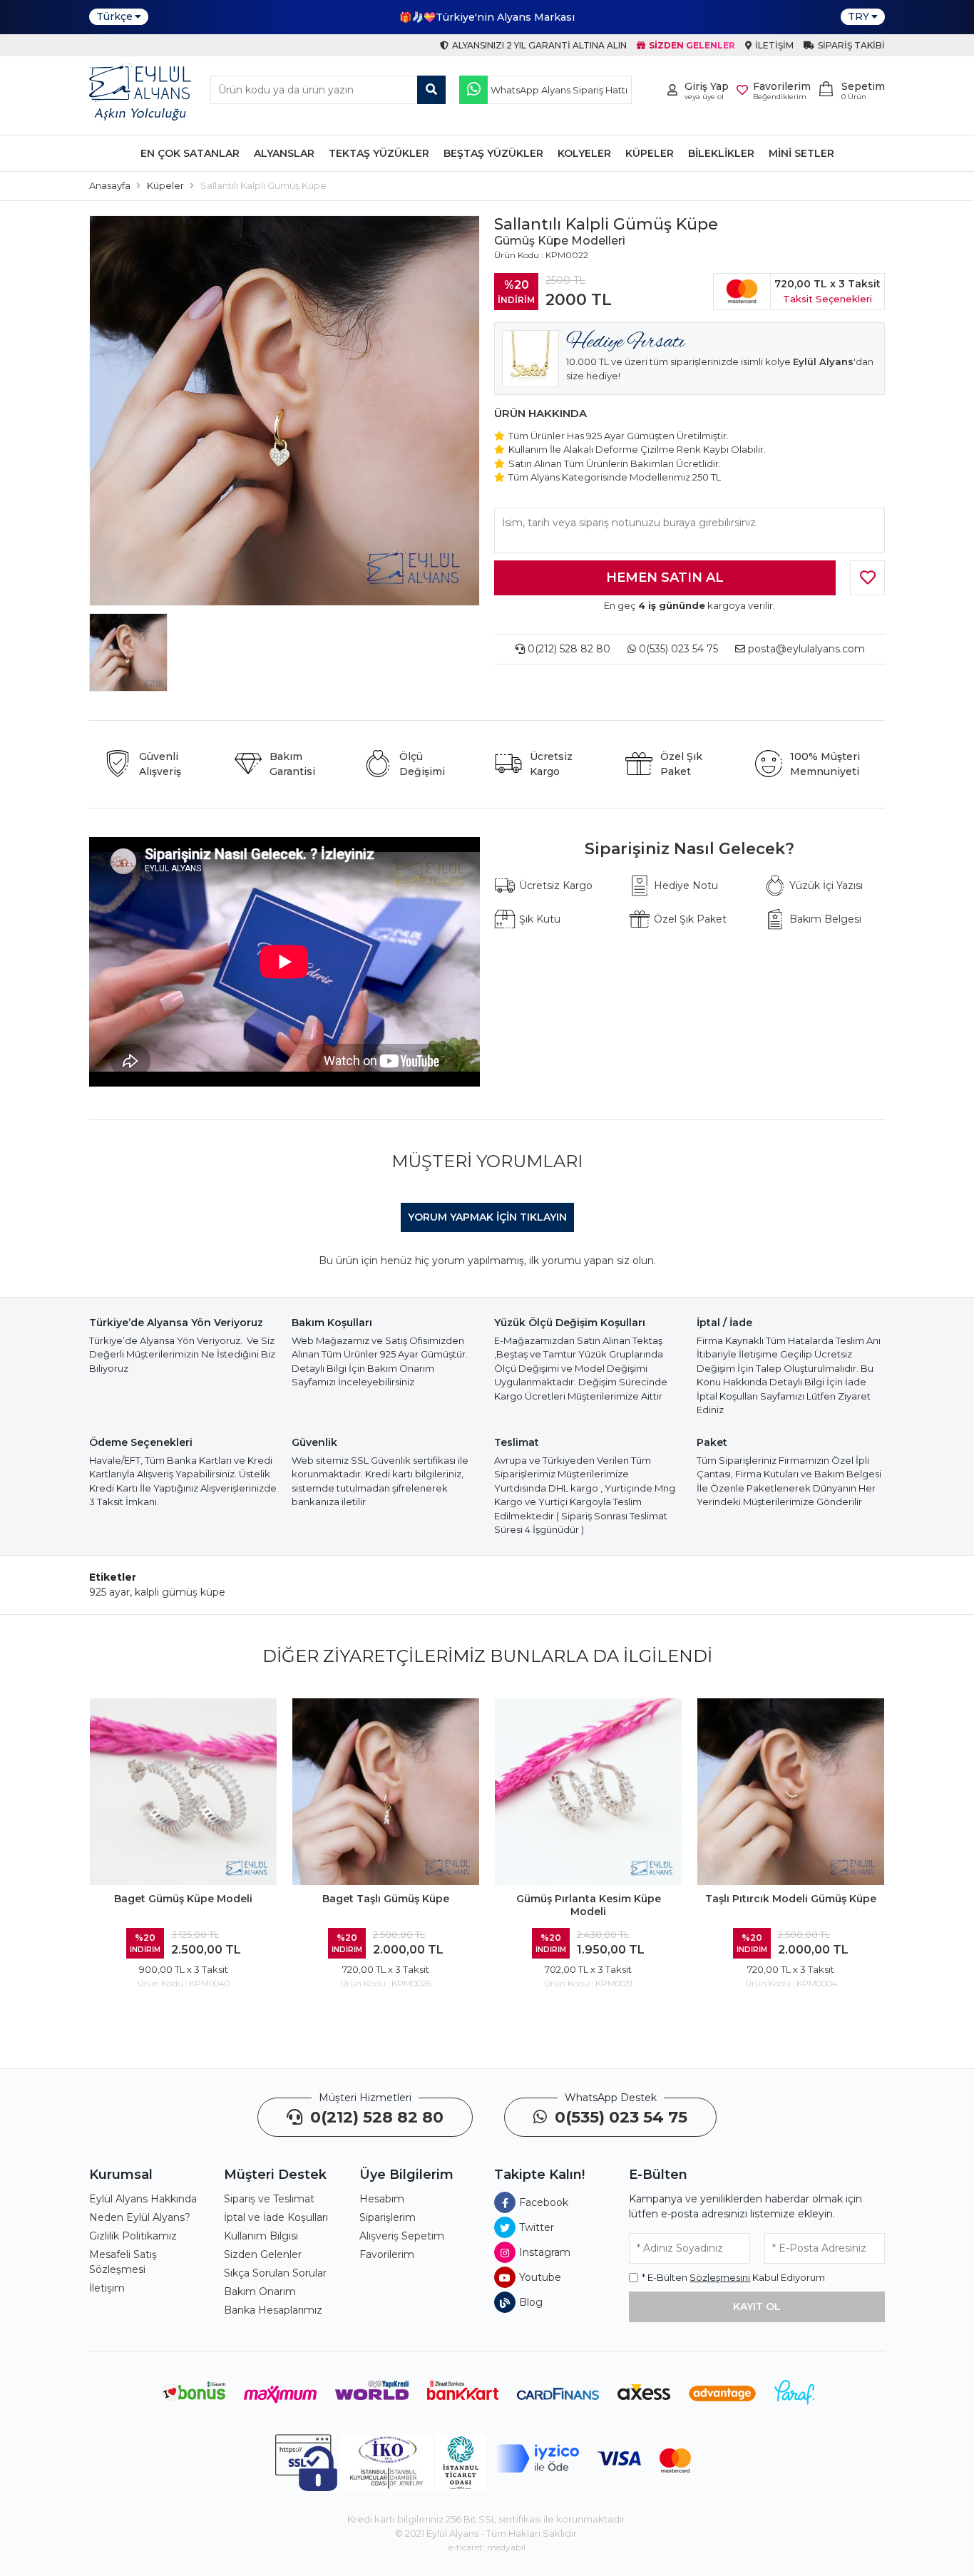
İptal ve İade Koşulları (276, 2217)
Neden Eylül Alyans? (140, 2217)
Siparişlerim (388, 2217)
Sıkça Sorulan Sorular (275, 2273)
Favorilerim (387, 2254)
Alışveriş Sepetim (402, 2236)
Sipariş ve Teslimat (269, 2199)
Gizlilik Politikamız (133, 2236)
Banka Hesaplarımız (273, 2310)
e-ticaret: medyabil (487, 2547)
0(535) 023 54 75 (677, 649)
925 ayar (109, 1592)
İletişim (107, 2288)
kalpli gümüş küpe (180, 1592)
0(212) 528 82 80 (568, 649)
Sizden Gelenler (263, 2254)
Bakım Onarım (260, 2292)
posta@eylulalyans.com (806, 649)
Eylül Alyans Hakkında (143, 2199)
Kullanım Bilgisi (261, 2236)
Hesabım (382, 2199)
